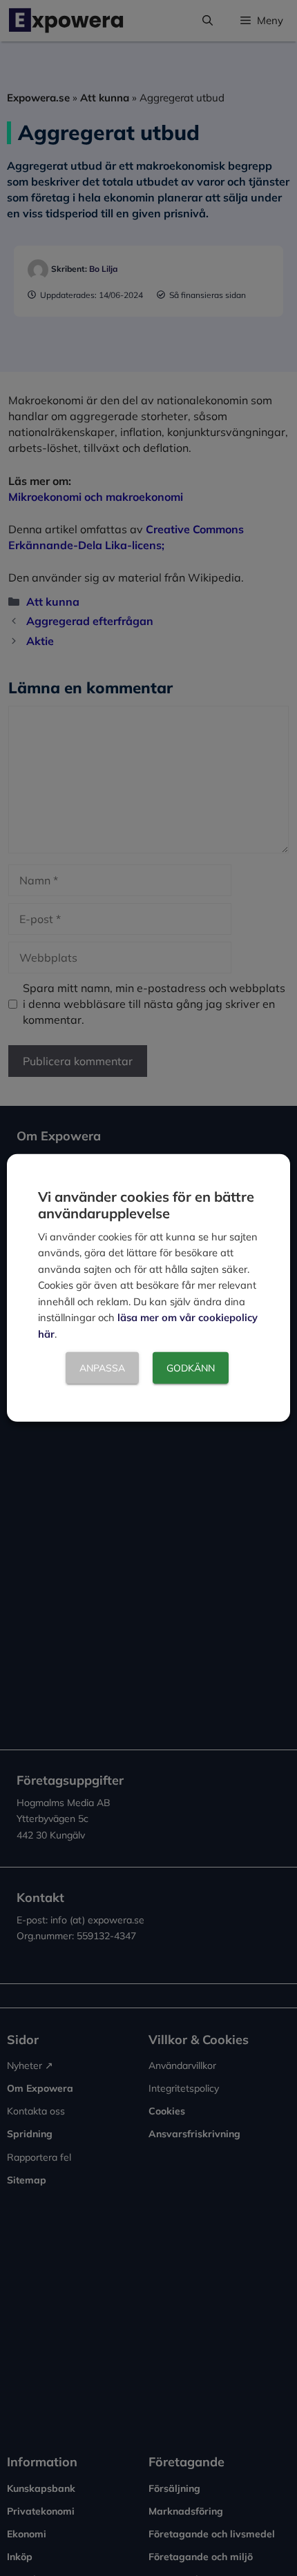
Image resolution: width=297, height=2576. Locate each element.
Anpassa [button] (102, 1368)
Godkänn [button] (191, 1368)
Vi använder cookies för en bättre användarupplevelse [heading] (146, 1205)
